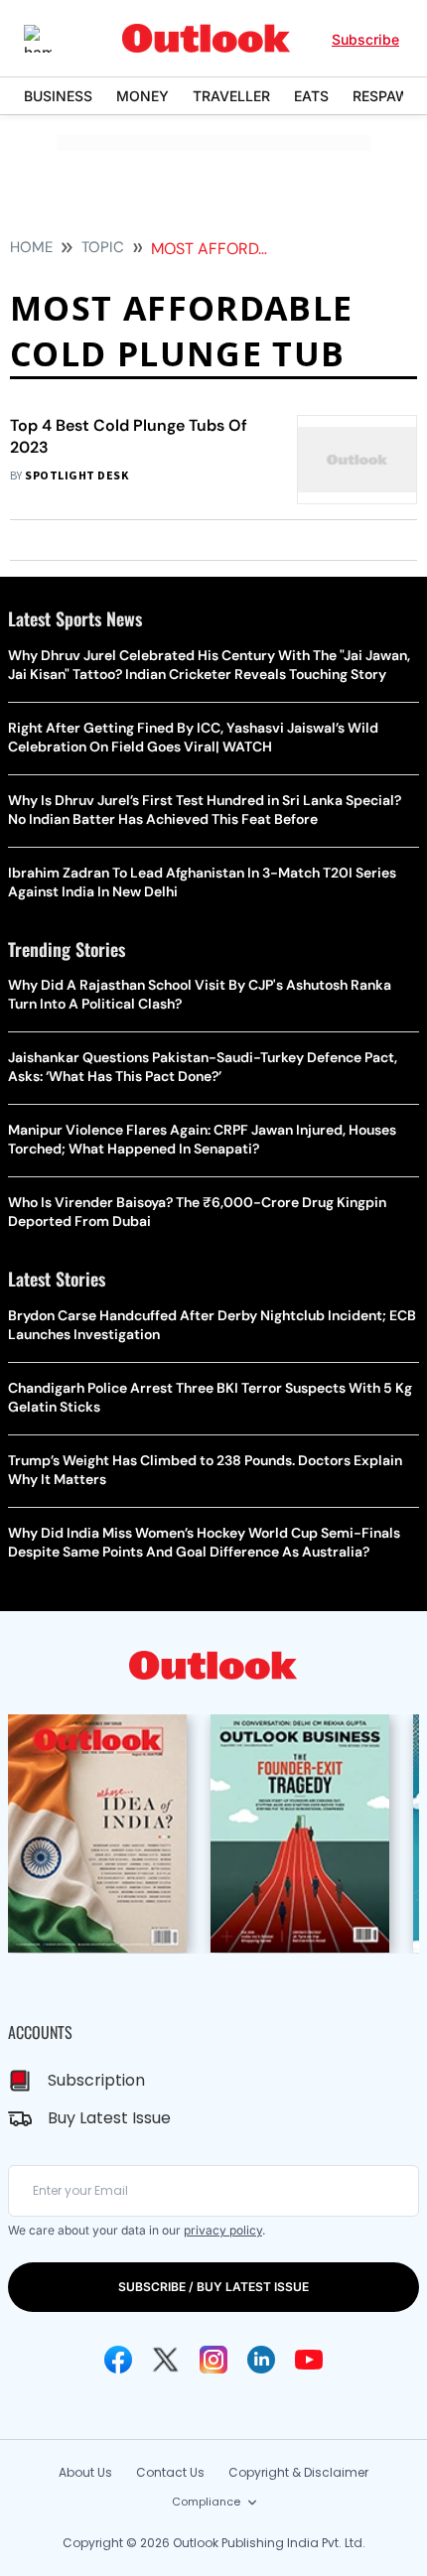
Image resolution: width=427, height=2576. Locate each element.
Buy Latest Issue (109, 2118)
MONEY (142, 96)
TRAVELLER (231, 96)
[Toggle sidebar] (53, 39)
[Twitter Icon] (166, 2360)
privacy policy (223, 2230)
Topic (103, 247)
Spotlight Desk (76, 476)
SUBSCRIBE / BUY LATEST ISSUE (213, 2287)
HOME (31, 247)
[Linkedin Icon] (261, 2360)
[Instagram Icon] (213, 2360)
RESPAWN (386, 96)
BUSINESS (58, 96)
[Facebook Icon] (118, 2360)
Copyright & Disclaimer (298, 2472)
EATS (311, 96)
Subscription (96, 2080)
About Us (85, 2472)
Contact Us (170, 2472)
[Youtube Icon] (309, 2360)
